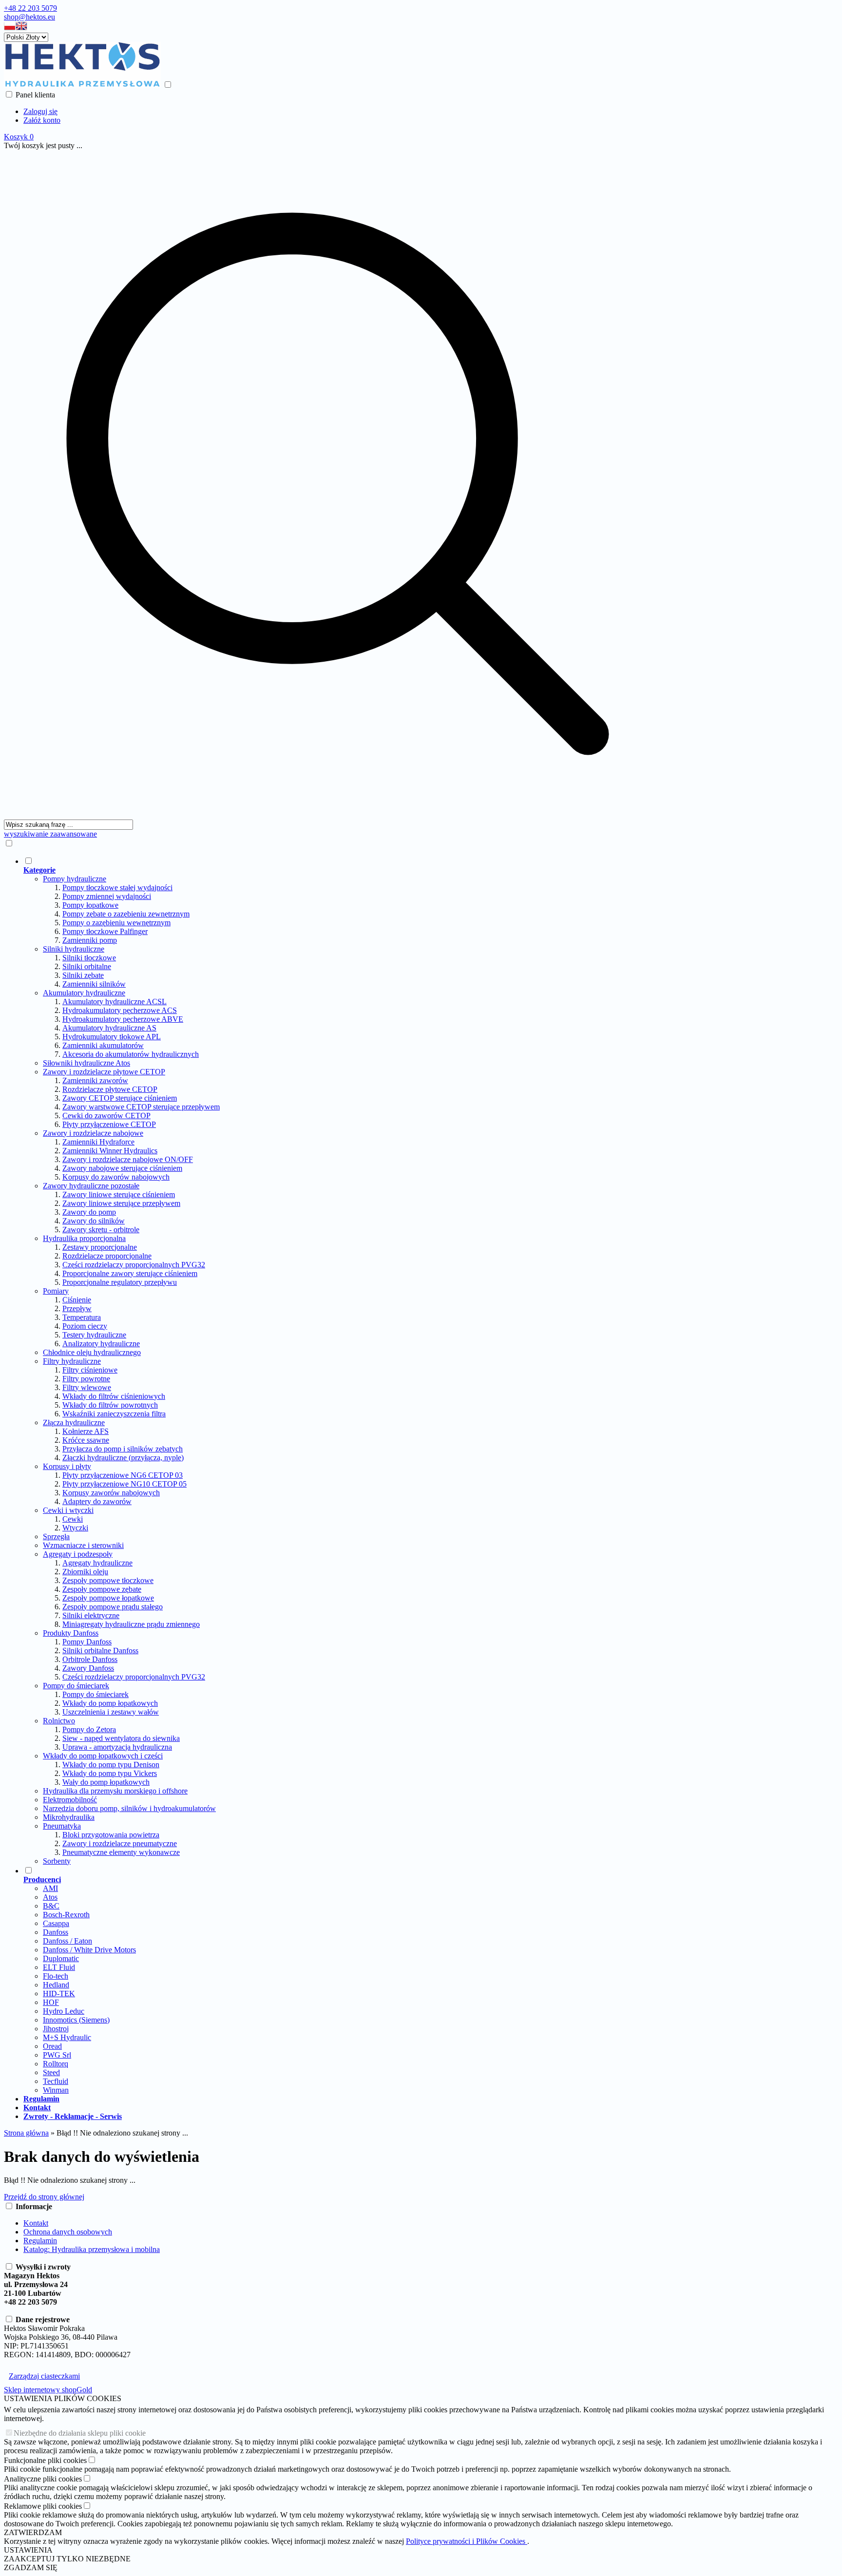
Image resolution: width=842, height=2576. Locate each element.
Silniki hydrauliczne (74, 949)
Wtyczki (75, 1528)
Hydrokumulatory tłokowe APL (112, 1037)
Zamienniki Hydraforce (98, 1142)
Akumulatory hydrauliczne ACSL (115, 1002)
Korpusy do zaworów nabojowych (116, 1177)
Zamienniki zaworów (95, 1080)
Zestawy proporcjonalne (100, 1247)
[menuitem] (347, 1361)
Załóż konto (42, 120)
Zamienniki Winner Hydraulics (110, 1151)
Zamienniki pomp (90, 940)
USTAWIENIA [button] (28, 2550)
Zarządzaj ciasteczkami (44, 2376)
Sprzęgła (56, 1536)
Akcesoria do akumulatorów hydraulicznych (131, 1054)
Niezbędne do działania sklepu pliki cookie (80, 2433)
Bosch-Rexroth (66, 1915)
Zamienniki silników (94, 984)
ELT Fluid (59, 1967)
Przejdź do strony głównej (44, 2197)
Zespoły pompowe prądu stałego (113, 1607)
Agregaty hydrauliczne (97, 1563)
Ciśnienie (77, 1300)
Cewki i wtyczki (68, 1510)
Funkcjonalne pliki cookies (45, 2460)
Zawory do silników (94, 1221)
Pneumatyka (62, 1826)
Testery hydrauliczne (94, 1335)
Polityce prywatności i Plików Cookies (467, 2541)
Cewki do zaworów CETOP (106, 1116)
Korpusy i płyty (67, 1466)
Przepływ (77, 1308)
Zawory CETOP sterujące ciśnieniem (120, 1098)
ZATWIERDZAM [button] (33, 2532)
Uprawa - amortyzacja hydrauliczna (117, 1747)
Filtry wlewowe (87, 1387)
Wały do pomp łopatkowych (106, 1782)
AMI (50, 1888)
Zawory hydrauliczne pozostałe (91, 1186)
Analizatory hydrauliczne (101, 1344)
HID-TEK (59, 1994)
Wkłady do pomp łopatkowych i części (103, 1756)
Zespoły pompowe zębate (102, 1589)
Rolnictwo (59, 1721)
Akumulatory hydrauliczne (84, 993)
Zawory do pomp (89, 1212)
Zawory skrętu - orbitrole (101, 1230)
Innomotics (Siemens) (76, 2020)
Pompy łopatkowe (90, 905)
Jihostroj (56, 2029)
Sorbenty (57, 1861)
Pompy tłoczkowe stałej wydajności (117, 887)
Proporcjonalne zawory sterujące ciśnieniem (130, 1273)
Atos (50, 1897)
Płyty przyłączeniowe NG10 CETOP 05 (124, 1484)
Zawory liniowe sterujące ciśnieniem (119, 1194)
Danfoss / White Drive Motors (89, 1950)
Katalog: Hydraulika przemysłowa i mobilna (92, 2249)
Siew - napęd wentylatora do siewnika (121, 1738)
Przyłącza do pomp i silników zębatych (123, 1449)
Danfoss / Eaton (67, 1941)
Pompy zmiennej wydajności (107, 896)
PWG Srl (57, 2055)
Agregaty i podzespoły (78, 1554)
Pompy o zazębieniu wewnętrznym (116, 923)
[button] (10, 28)
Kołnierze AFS (86, 1431)
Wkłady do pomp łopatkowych (110, 1703)
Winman (56, 2090)
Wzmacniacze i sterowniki (83, 1545)
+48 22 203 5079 (30, 8)
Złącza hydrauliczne (74, 1422)
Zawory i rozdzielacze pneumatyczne (120, 1843)
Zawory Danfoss (88, 1668)
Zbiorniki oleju (85, 1572)
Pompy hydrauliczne (75, 879)
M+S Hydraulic (67, 2037)
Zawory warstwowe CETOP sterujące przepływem (141, 1107)
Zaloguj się (40, 111)
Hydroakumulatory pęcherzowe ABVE (123, 1019)
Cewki (73, 1519)
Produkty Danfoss (71, 1633)
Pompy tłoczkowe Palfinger (105, 931)
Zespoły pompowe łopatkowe (108, 1598)
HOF (51, 2002)
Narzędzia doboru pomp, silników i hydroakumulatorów (129, 1808)
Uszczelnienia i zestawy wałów (111, 1712)
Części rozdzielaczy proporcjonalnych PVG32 (134, 1265)
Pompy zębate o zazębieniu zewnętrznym (126, 914)
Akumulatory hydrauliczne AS (109, 1028)
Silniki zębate (83, 975)
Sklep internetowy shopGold (48, 2390)
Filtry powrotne (86, 1379)
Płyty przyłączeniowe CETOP (109, 1124)
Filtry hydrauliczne (72, 1361)
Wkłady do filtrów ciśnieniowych (114, 1396)
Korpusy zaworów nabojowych (111, 1493)
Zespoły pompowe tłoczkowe (108, 1580)
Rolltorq (56, 2064)
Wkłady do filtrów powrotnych (110, 1405)
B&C (51, 1906)
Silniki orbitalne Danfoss (100, 1651)
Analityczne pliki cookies (43, 2479)
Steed (51, 2072)
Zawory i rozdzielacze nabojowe (93, 1133)
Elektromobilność (70, 1800)
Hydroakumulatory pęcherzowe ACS (120, 1010)
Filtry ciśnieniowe (90, 1370)
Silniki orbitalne (87, 966)
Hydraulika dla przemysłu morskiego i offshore (115, 1791)
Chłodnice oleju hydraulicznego (92, 1352)
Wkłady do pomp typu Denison (111, 1765)
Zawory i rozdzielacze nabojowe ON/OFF (128, 1159)
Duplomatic (61, 1958)
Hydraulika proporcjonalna (84, 1238)
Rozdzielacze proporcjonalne (107, 1256)
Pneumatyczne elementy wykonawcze (121, 1852)
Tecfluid (56, 2081)
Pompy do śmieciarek (76, 1686)
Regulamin (40, 2241)
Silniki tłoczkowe (89, 958)
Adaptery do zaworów (97, 1501)
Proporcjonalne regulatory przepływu (120, 1282)
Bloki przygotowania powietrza (111, 1835)
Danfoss (56, 1932)
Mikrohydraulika (69, 1817)
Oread (52, 2046)
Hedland (56, 1985)
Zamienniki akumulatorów (103, 1045)
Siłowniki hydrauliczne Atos (86, 1063)
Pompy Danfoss (87, 1642)
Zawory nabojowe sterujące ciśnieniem (122, 1168)
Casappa (56, 1923)
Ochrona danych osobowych (68, 2232)
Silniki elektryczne (91, 1615)
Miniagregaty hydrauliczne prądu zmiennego (131, 1624)
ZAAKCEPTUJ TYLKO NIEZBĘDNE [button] (67, 2559)
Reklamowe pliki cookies (43, 2506)
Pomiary (56, 1291)
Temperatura (82, 1317)
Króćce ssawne (86, 1440)
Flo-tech (56, 1976)
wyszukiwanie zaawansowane (50, 834)
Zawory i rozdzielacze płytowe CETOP (104, 1072)
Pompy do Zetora (89, 1729)
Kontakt (36, 2223)
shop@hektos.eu (29, 17)
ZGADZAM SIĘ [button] (31, 2567)
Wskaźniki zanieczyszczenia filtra (114, 1414)
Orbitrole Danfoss (90, 1659)
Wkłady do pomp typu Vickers (110, 1773)
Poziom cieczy (85, 1326)
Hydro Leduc (64, 2011)
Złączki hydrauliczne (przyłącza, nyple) (123, 1458)
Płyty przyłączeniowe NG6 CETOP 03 (123, 1475)
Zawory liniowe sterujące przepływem (121, 1203)
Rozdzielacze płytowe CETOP (110, 1089)
